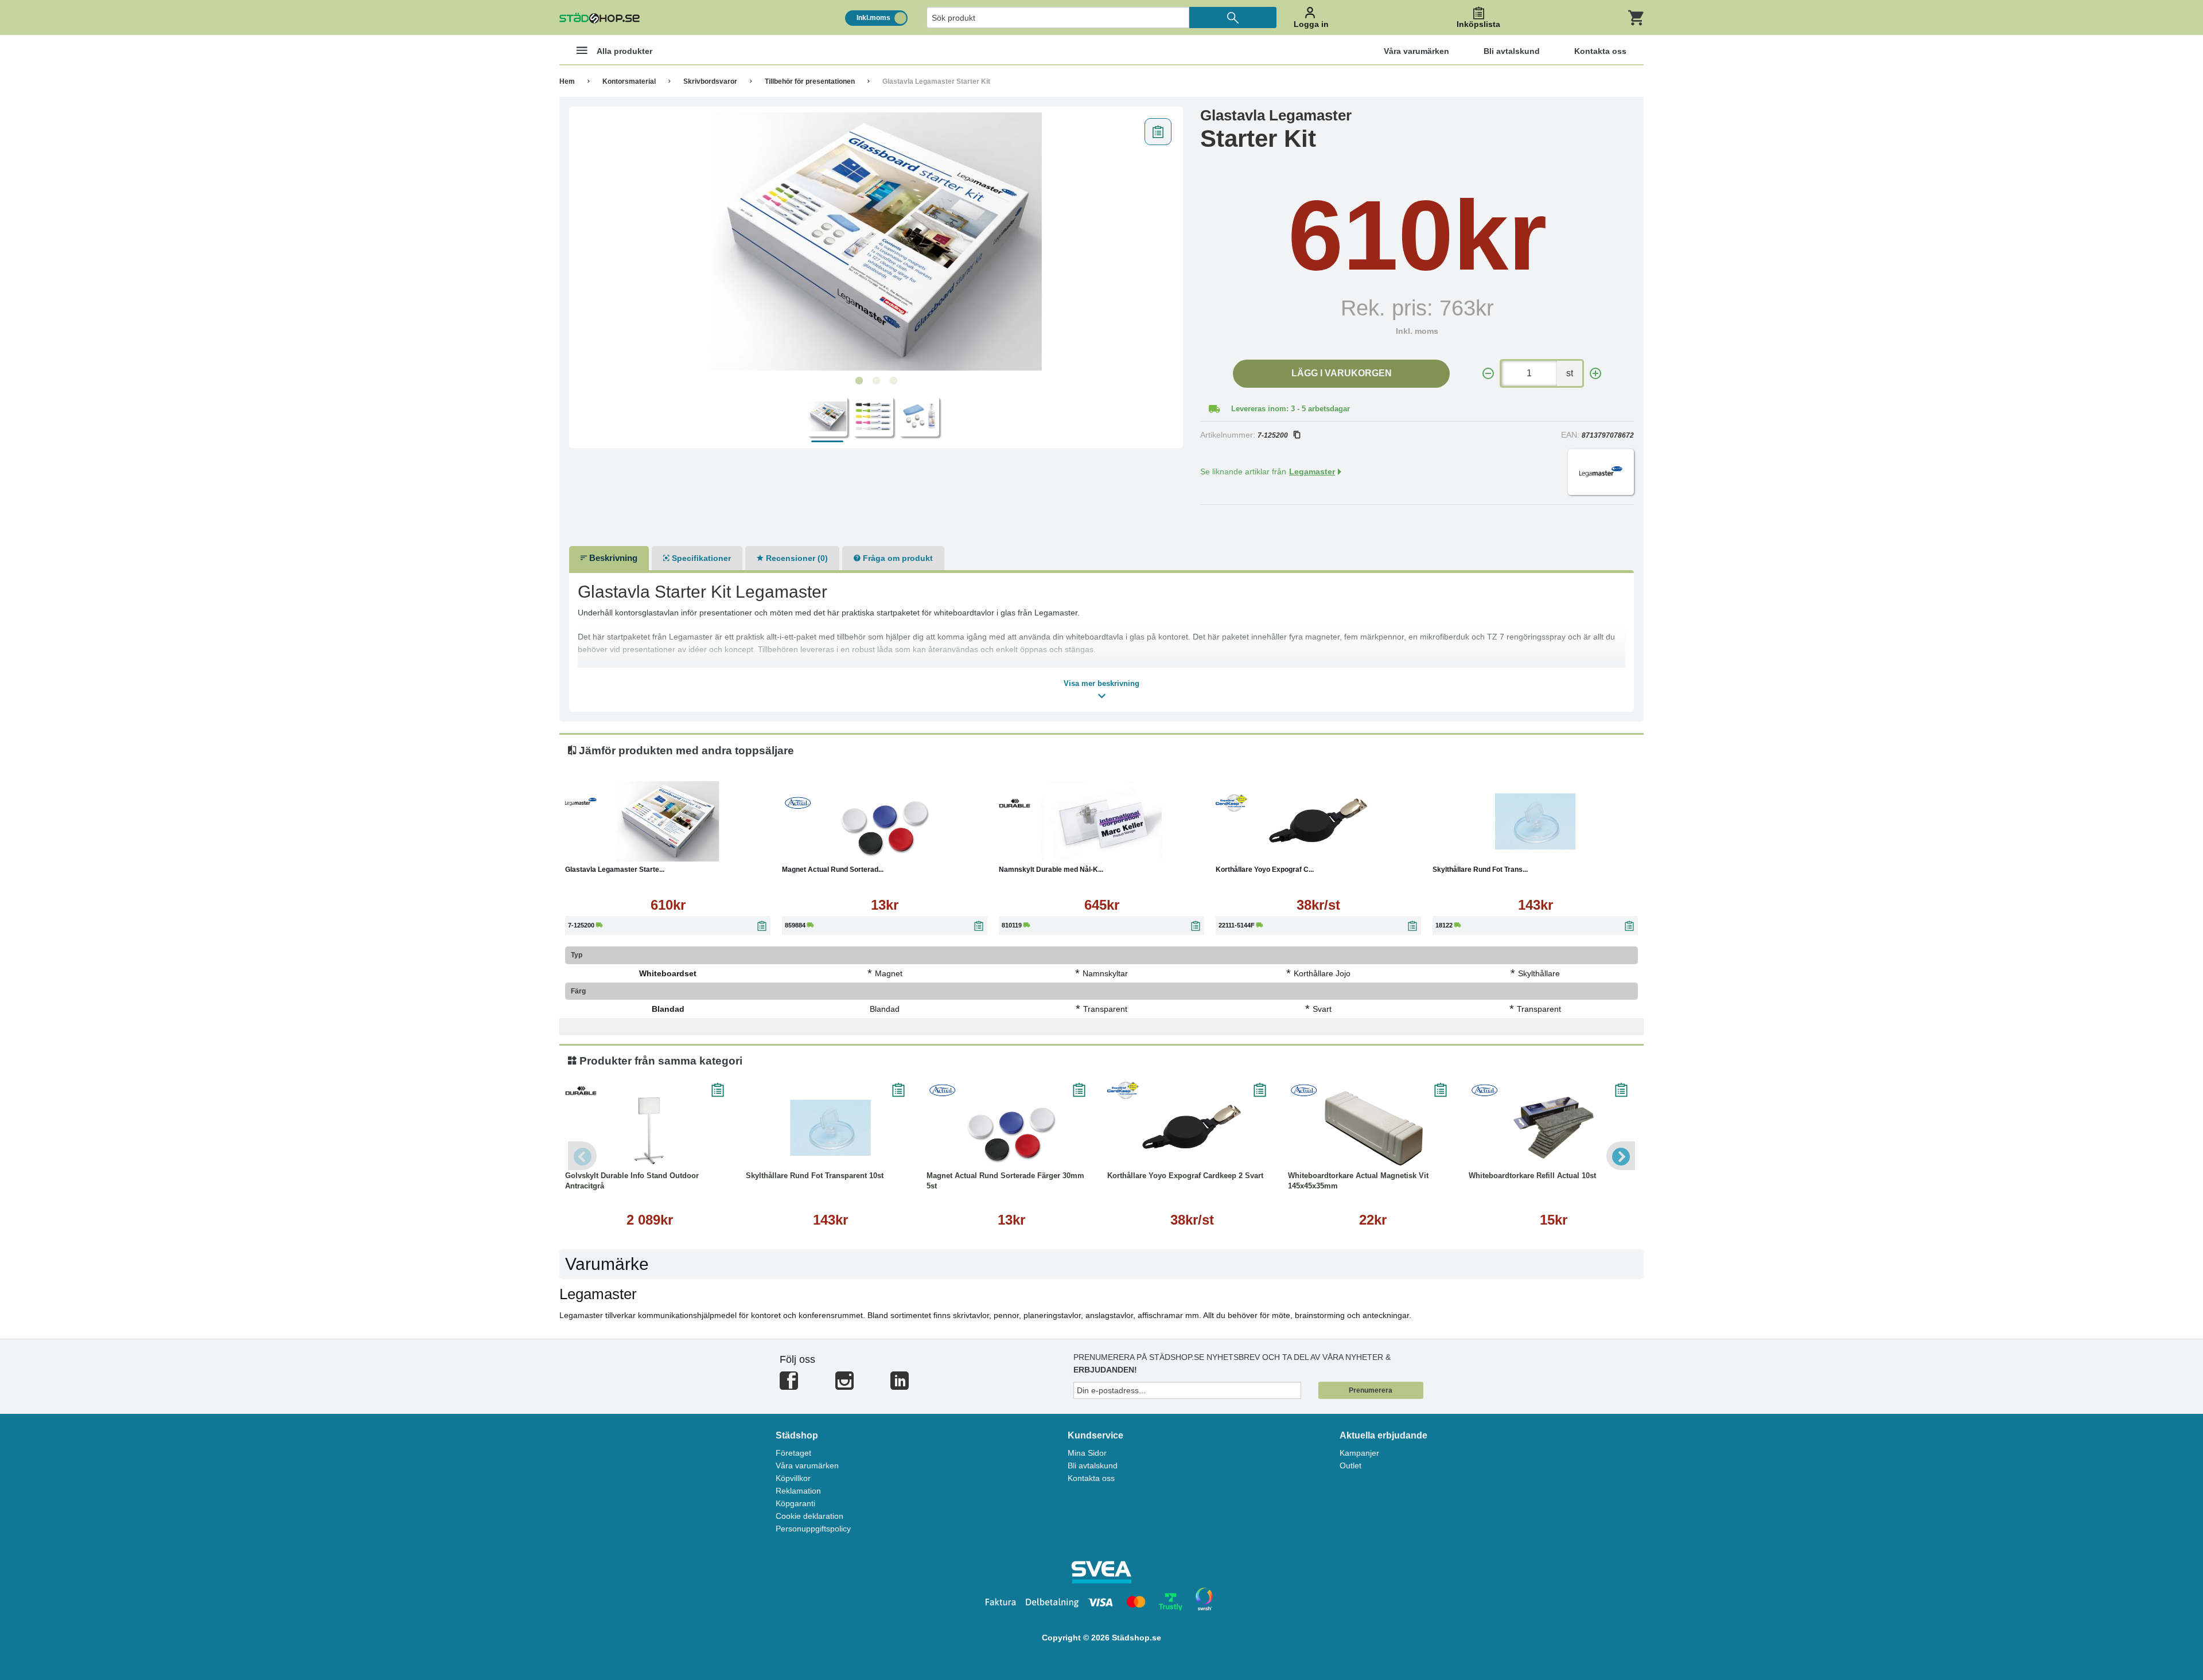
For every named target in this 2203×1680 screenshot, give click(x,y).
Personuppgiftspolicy (813, 1529)
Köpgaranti (795, 1503)
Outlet (1350, 1465)
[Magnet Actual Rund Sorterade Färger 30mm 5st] (885, 821)
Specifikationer (700, 558)
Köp (613, 850)
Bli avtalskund (1093, 1465)
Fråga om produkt (897, 558)
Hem (567, 81)
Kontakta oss (1091, 1478)
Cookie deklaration (809, 1516)
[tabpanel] (876, 241)
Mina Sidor (1087, 1453)
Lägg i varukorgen (1342, 373)
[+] (1595, 374)
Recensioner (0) (796, 558)
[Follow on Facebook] (789, 1385)
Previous (582, 1156)
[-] (1488, 374)
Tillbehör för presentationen (810, 81)
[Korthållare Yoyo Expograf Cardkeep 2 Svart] (1318, 821)
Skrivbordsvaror (710, 81)
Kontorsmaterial (629, 81)
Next (1621, 1156)
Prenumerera (1371, 1390)
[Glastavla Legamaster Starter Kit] (876, 241)
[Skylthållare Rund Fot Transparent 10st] (1535, 821)
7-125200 (1273, 435)
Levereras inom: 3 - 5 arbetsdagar (1291, 409)
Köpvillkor (793, 1478)
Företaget (793, 1453)
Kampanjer (1359, 1453)
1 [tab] (859, 381)
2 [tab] (876, 381)
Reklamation (798, 1491)
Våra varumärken (807, 1465)
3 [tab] (893, 381)
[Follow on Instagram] (844, 1385)
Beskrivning (612, 558)
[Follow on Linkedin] (900, 1385)
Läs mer (726, 850)
